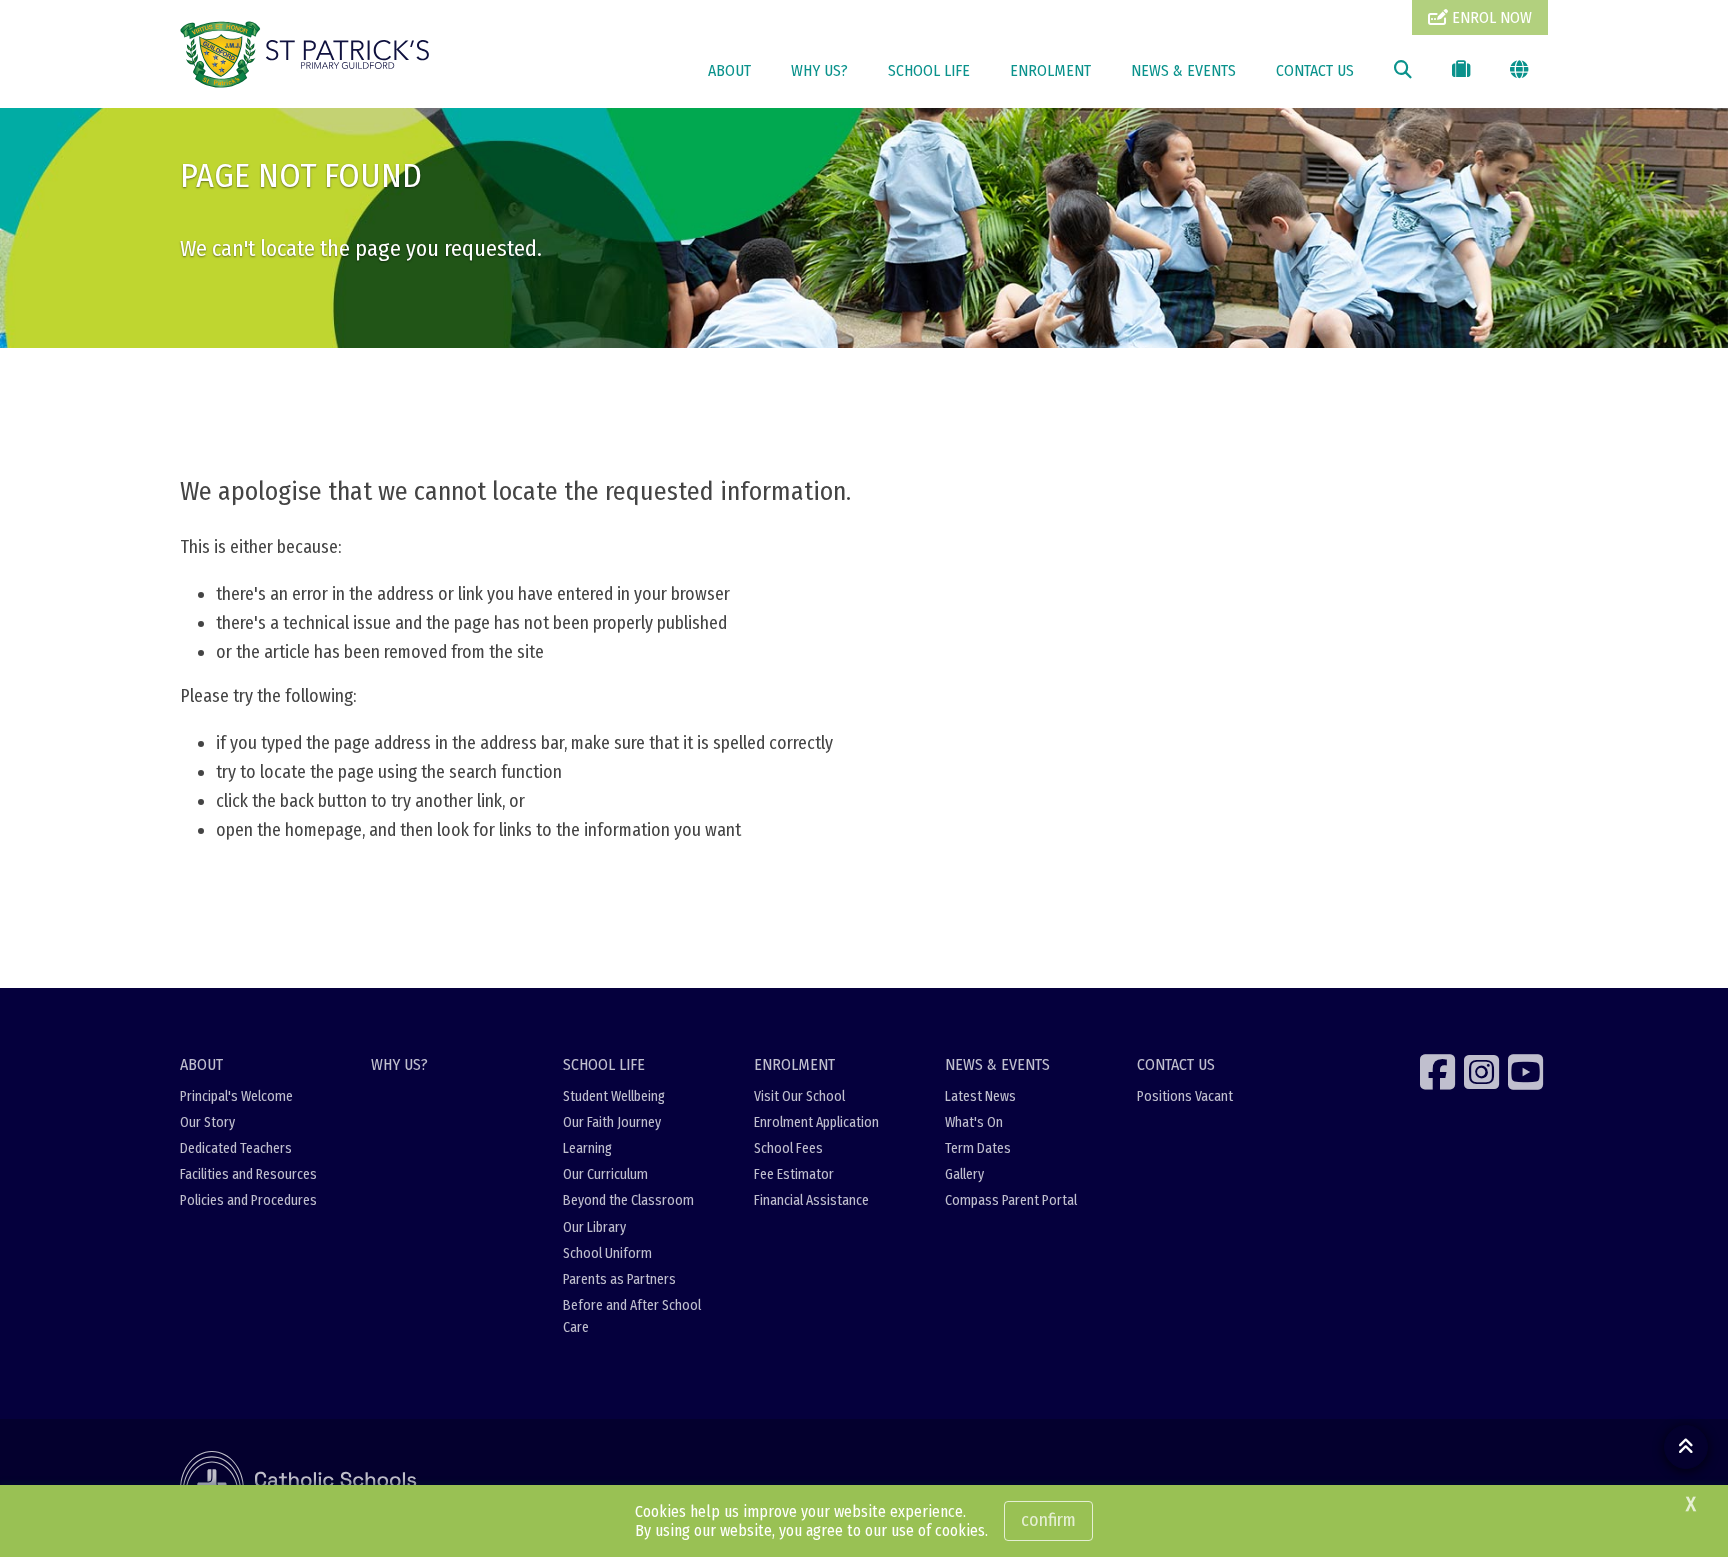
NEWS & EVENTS (1183, 70)
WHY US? (819, 70)
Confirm (1048, 1520)
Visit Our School (799, 1096)
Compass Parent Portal (1011, 1200)
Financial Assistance (811, 1200)
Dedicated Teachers (236, 1148)
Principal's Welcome (236, 1096)
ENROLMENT (1050, 70)
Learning (587, 1148)
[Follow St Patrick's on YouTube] (1528, 1072)
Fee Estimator (794, 1174)
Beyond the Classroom (628, 1200)
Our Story (207, 1122)
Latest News (980, 1096)
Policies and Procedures (248, 1200)
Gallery (964, 1174)
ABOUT (729, 70)
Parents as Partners (619, 1279)
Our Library (594, 1227)
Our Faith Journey (612, 1122)
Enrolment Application (816, 1122)
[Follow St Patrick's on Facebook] (1440, 1072)
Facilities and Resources (248, 1174)
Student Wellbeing (614, 1096)
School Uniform (607, 1253)
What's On (974, 1122)
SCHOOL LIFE (929, 70)
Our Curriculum (605, 1174)
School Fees (788, 1148)
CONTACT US (1315, 70)
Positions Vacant (1185, 1096)
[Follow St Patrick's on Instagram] (1484, 1072)
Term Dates (978, 1148)
